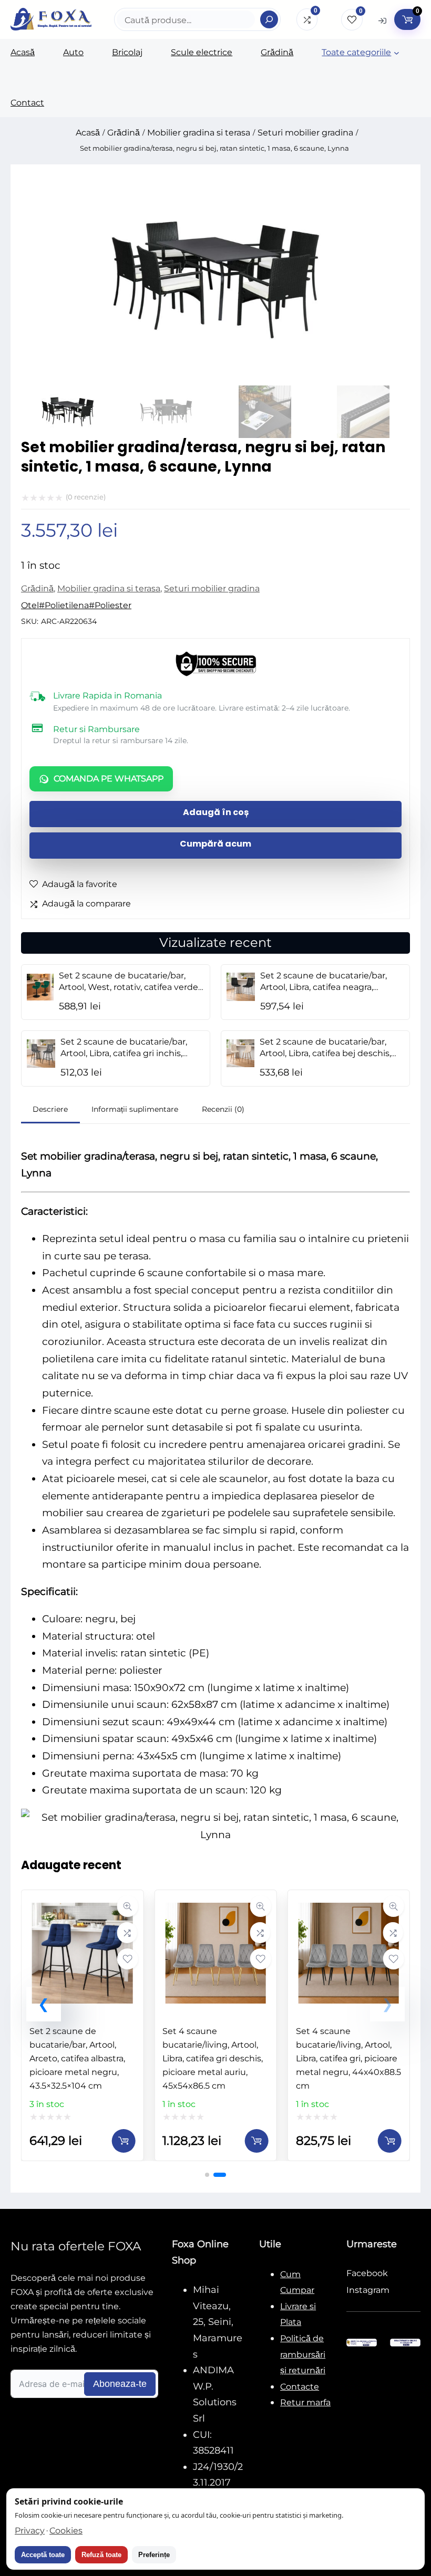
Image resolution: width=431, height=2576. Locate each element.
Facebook (367, 2273)
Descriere (50, 1109)
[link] (82, 2025)
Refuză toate (101, 2555)
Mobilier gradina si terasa (199, 133)
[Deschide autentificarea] (382, 20)
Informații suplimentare (135, 1109)
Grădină (124, 133)
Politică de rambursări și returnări (303, 2354)
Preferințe (154, 2555)
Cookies (66, 2531)
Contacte (300, 2387)
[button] (44, 2004)
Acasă (88, 133)
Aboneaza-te (120, 2384)
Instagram (368, 2290)
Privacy (30, 2531)
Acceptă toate (43, 2555)
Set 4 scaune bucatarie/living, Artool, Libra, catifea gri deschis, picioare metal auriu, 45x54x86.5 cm (213, 2058)
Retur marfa (305, 2402)
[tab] (50, 1110)
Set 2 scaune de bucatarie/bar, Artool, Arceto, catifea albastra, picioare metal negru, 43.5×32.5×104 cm (77, 2058)
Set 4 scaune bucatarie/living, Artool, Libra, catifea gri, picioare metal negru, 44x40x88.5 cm (348, 2058)
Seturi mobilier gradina (305, 133)
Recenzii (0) (223, 1109)
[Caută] (269, 19)
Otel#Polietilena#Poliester (76, 605)
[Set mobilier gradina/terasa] (215, 382)
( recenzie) (86, 497)
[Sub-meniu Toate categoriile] (397, 53)
